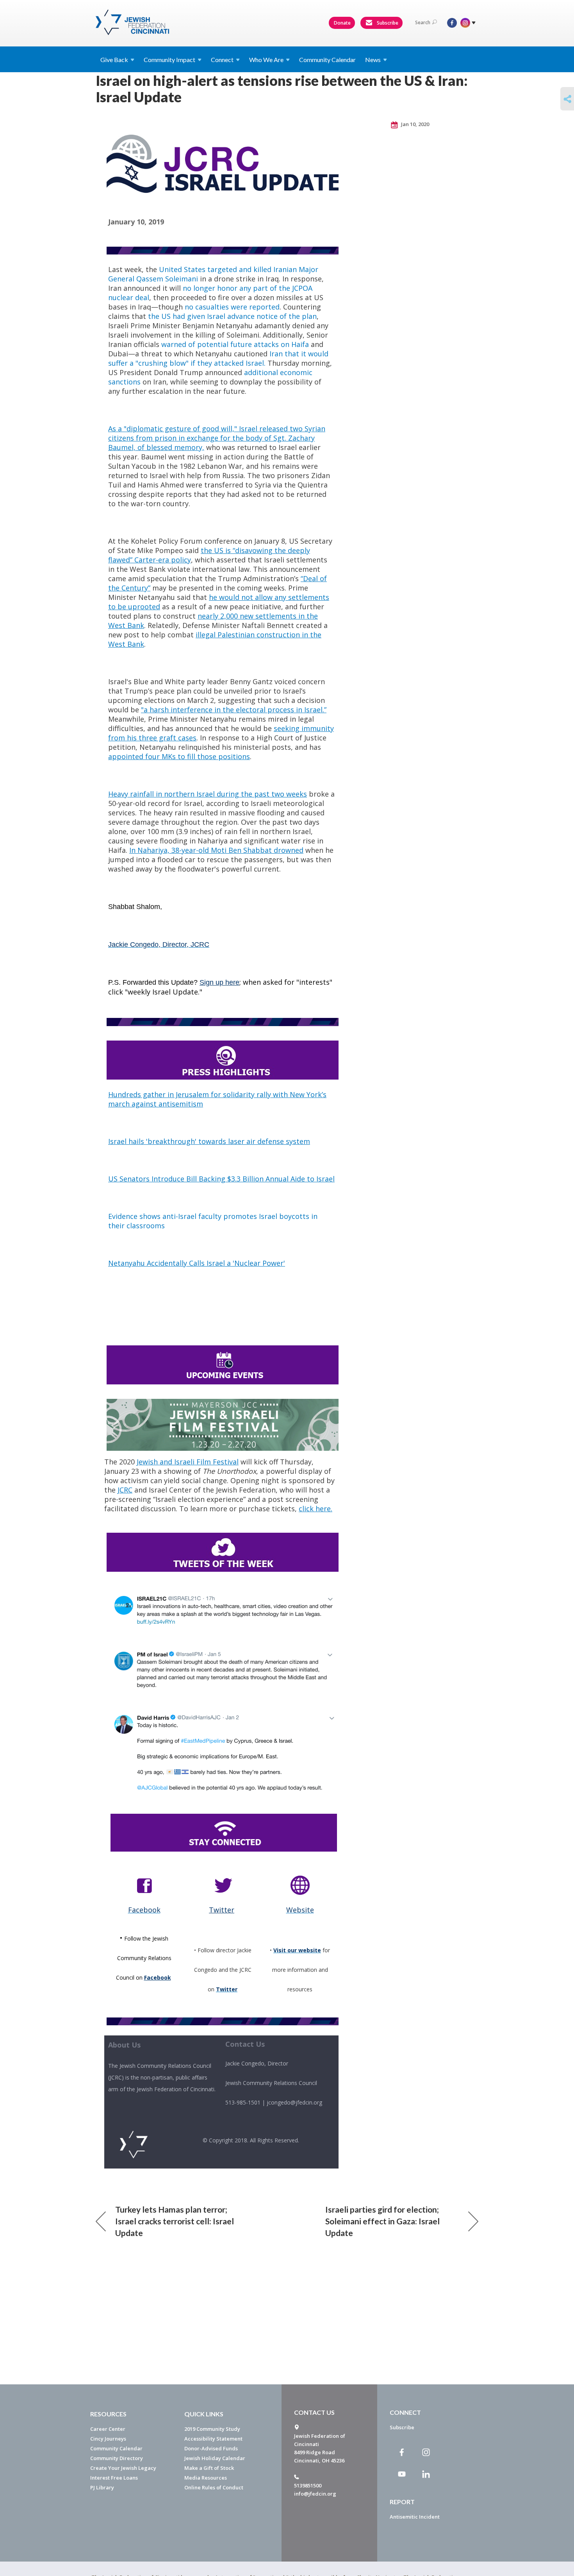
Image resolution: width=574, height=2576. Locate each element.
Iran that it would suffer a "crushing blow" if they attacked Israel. (218, 358)
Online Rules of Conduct (214, 2487)
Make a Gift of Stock (209, 2468)
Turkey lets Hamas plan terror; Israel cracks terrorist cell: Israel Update (175, 2221)
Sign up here (219, 982)
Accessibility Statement (213, 2439)
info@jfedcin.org (315, 2494)
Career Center (108, 2429)
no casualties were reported (232, 307)
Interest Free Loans (114, 2478)
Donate (342, 23)
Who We (266, 60)
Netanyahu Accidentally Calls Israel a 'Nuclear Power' (197, 1263)
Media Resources (206, 2478)
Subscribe (387, 23)
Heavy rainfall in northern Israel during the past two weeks (208, 794)
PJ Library (102, 2487)
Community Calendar (327, 60)
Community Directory (117, 2458)
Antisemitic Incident (415, 2517)
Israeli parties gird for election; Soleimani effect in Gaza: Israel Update (382, 2221)
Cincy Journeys (108, 2439)
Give (114, 60)
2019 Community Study (212, 2429)
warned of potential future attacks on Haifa (235, 344)
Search (423, 22)
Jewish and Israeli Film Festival (188, 1462)
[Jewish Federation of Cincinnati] (133, 22)
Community (169, 60)
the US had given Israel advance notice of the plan (232, 316)
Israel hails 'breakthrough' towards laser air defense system (209, 1141)
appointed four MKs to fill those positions (179, 756)
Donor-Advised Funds (211, 2448)
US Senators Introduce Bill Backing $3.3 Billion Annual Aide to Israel (221, 1179)
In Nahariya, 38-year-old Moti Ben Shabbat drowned (216, 850)
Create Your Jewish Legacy (123, 2468)
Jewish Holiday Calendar (215, 2458)
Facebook (158, 1977)
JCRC (125, 1490)
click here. (316, 1509)
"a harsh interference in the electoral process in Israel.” (234, 710)
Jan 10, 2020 (414, 124)
